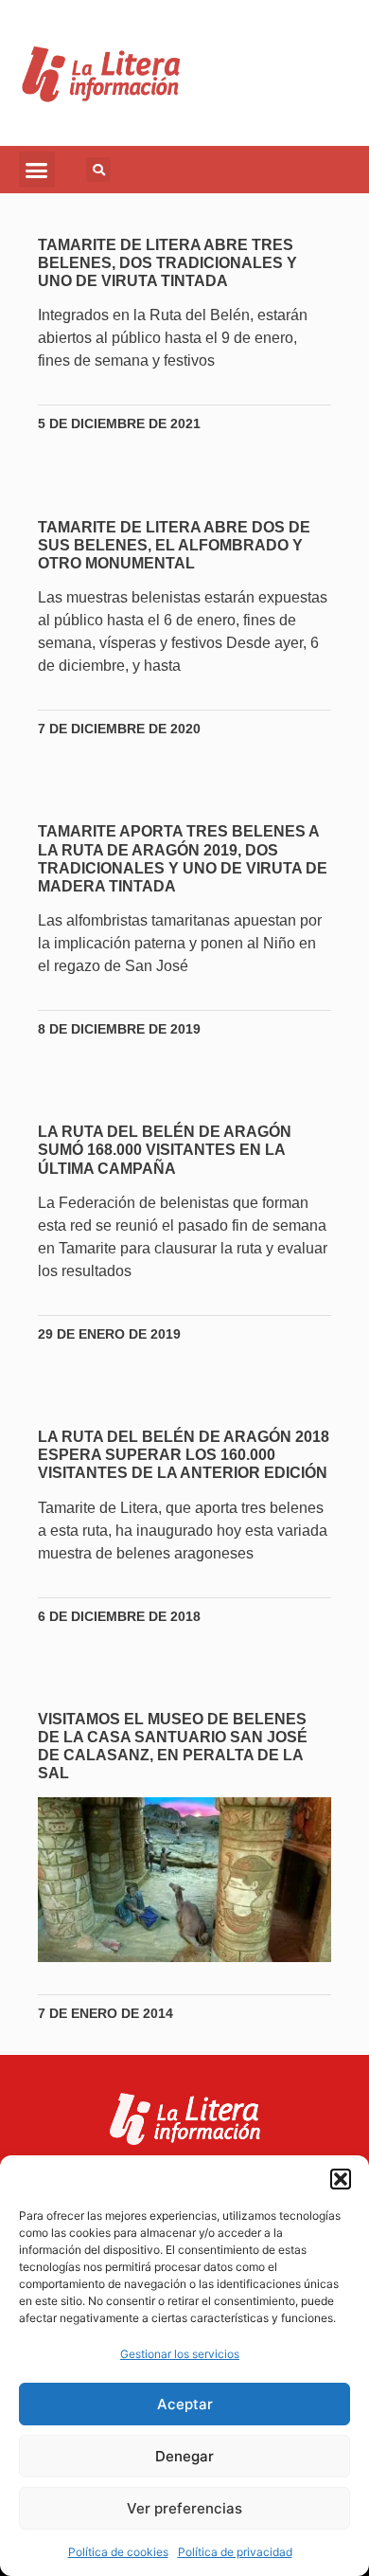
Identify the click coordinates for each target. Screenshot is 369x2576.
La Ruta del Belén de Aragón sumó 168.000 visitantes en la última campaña (165, 1150)
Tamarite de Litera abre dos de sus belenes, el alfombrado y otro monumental (174, 545)
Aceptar (185, 2404)
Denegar (184, 2456)
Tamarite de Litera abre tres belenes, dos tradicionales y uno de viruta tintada (167, 263)
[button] (341, 2179)
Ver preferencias (184, 2508)
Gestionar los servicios (180, 2354)
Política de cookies (118, 2552)
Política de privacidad (235, 2552)
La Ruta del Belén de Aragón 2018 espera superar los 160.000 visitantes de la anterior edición (184, 1455)
